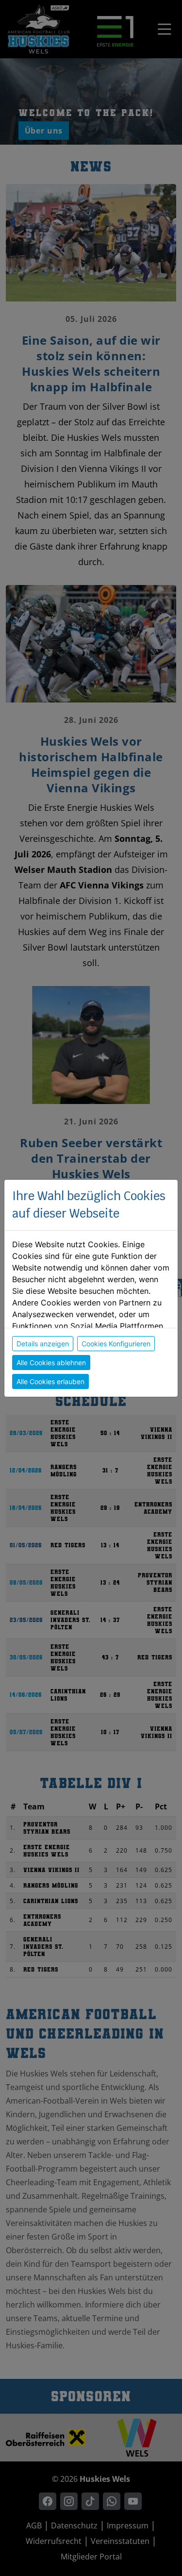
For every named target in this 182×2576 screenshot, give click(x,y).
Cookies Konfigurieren (116, 1344)
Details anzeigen (43, 1344)
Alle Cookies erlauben (50, 1381)
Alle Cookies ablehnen (51, 1363)
